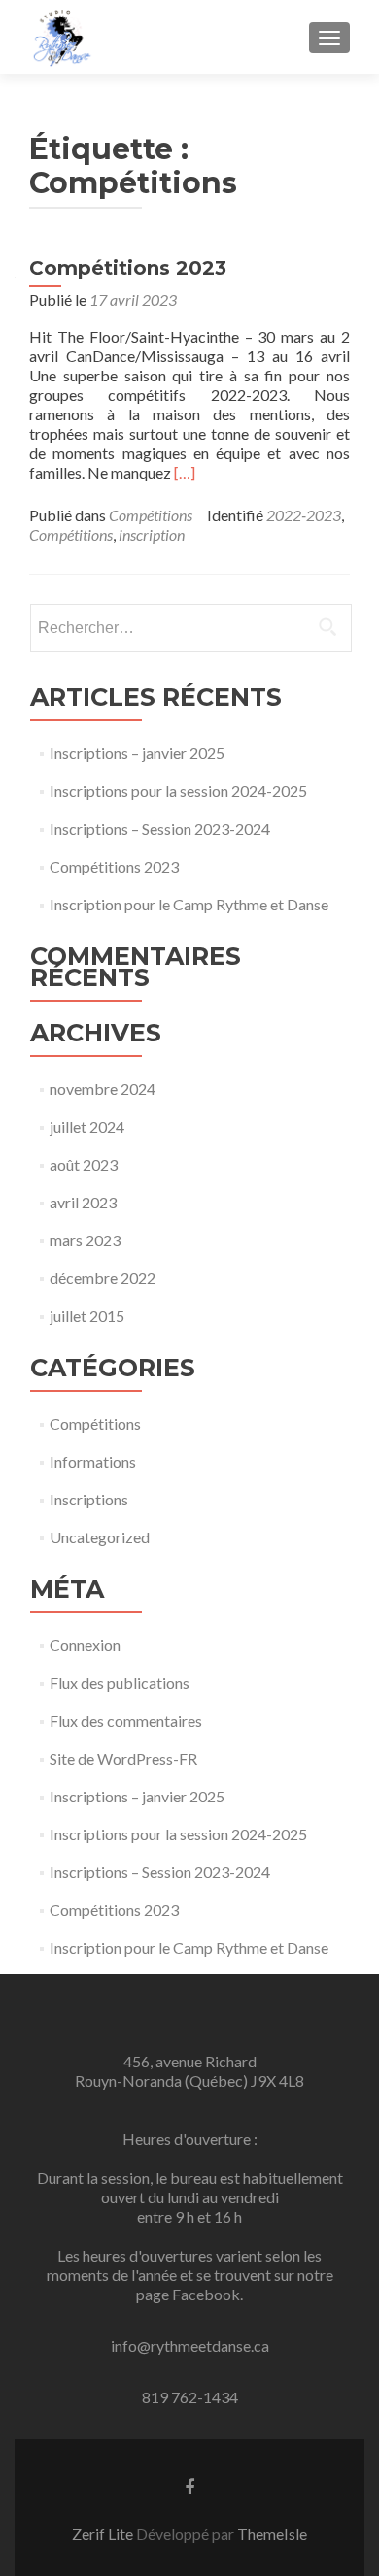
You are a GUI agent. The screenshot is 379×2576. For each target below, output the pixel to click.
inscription (152, 534)
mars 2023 (85, 1240)
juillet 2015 (87, 1316)
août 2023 (84, 1164)
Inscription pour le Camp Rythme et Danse (189, 904)
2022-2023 (304, 515)
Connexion (85, 1645)
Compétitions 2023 (128, 268)
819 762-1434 (190, 2397)
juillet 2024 (87, 1126)
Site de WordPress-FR (123, 1758)
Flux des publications (120, 1683)
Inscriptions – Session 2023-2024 (160, 828)
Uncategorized (100, 1537)
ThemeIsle (272, 2534)
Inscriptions (89, 1499)
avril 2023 (83, 1202)
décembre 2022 (103, 1278)
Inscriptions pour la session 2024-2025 (178, 791)
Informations (93, 1461)
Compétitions (151, 515)
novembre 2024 (103, 1089)
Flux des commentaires (126, 1720)
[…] (185, 472)
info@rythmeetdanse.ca (190, 2345)
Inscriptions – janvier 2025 (137, 753)
